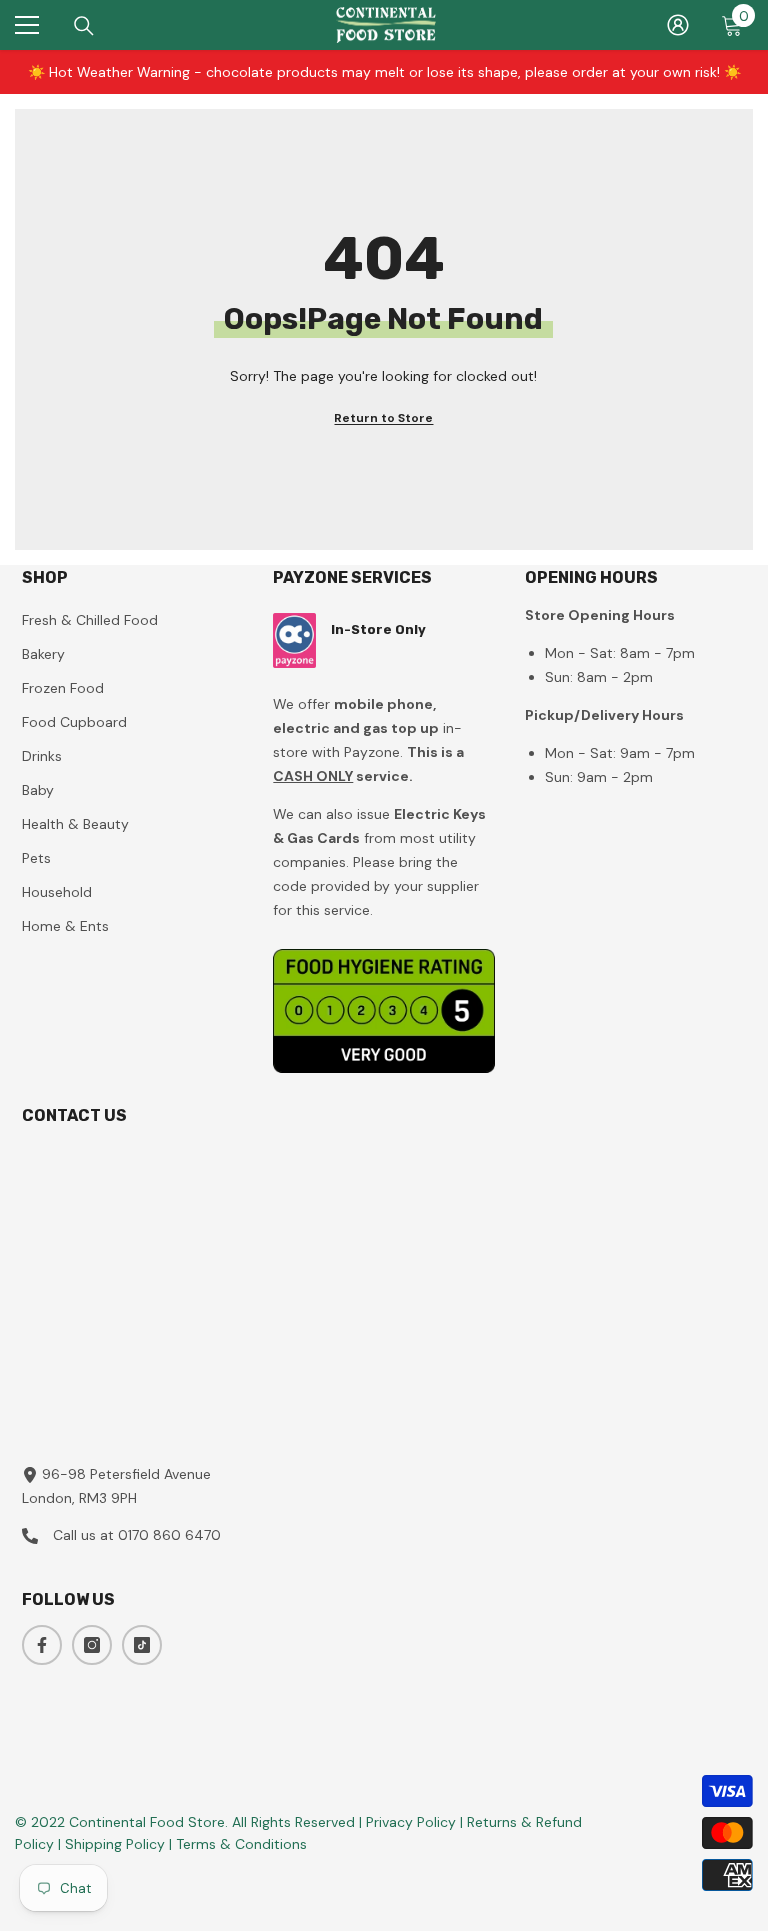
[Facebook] (42, 1645)
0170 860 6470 (169, 1535)
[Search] (84, 26)
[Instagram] (92, 1645)
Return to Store (383, 418)
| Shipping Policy (113, 1844)
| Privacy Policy (409, 1822)
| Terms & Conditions (238, 1844)
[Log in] (678, 25)
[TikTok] (142, 1645)
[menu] (27, 25)
